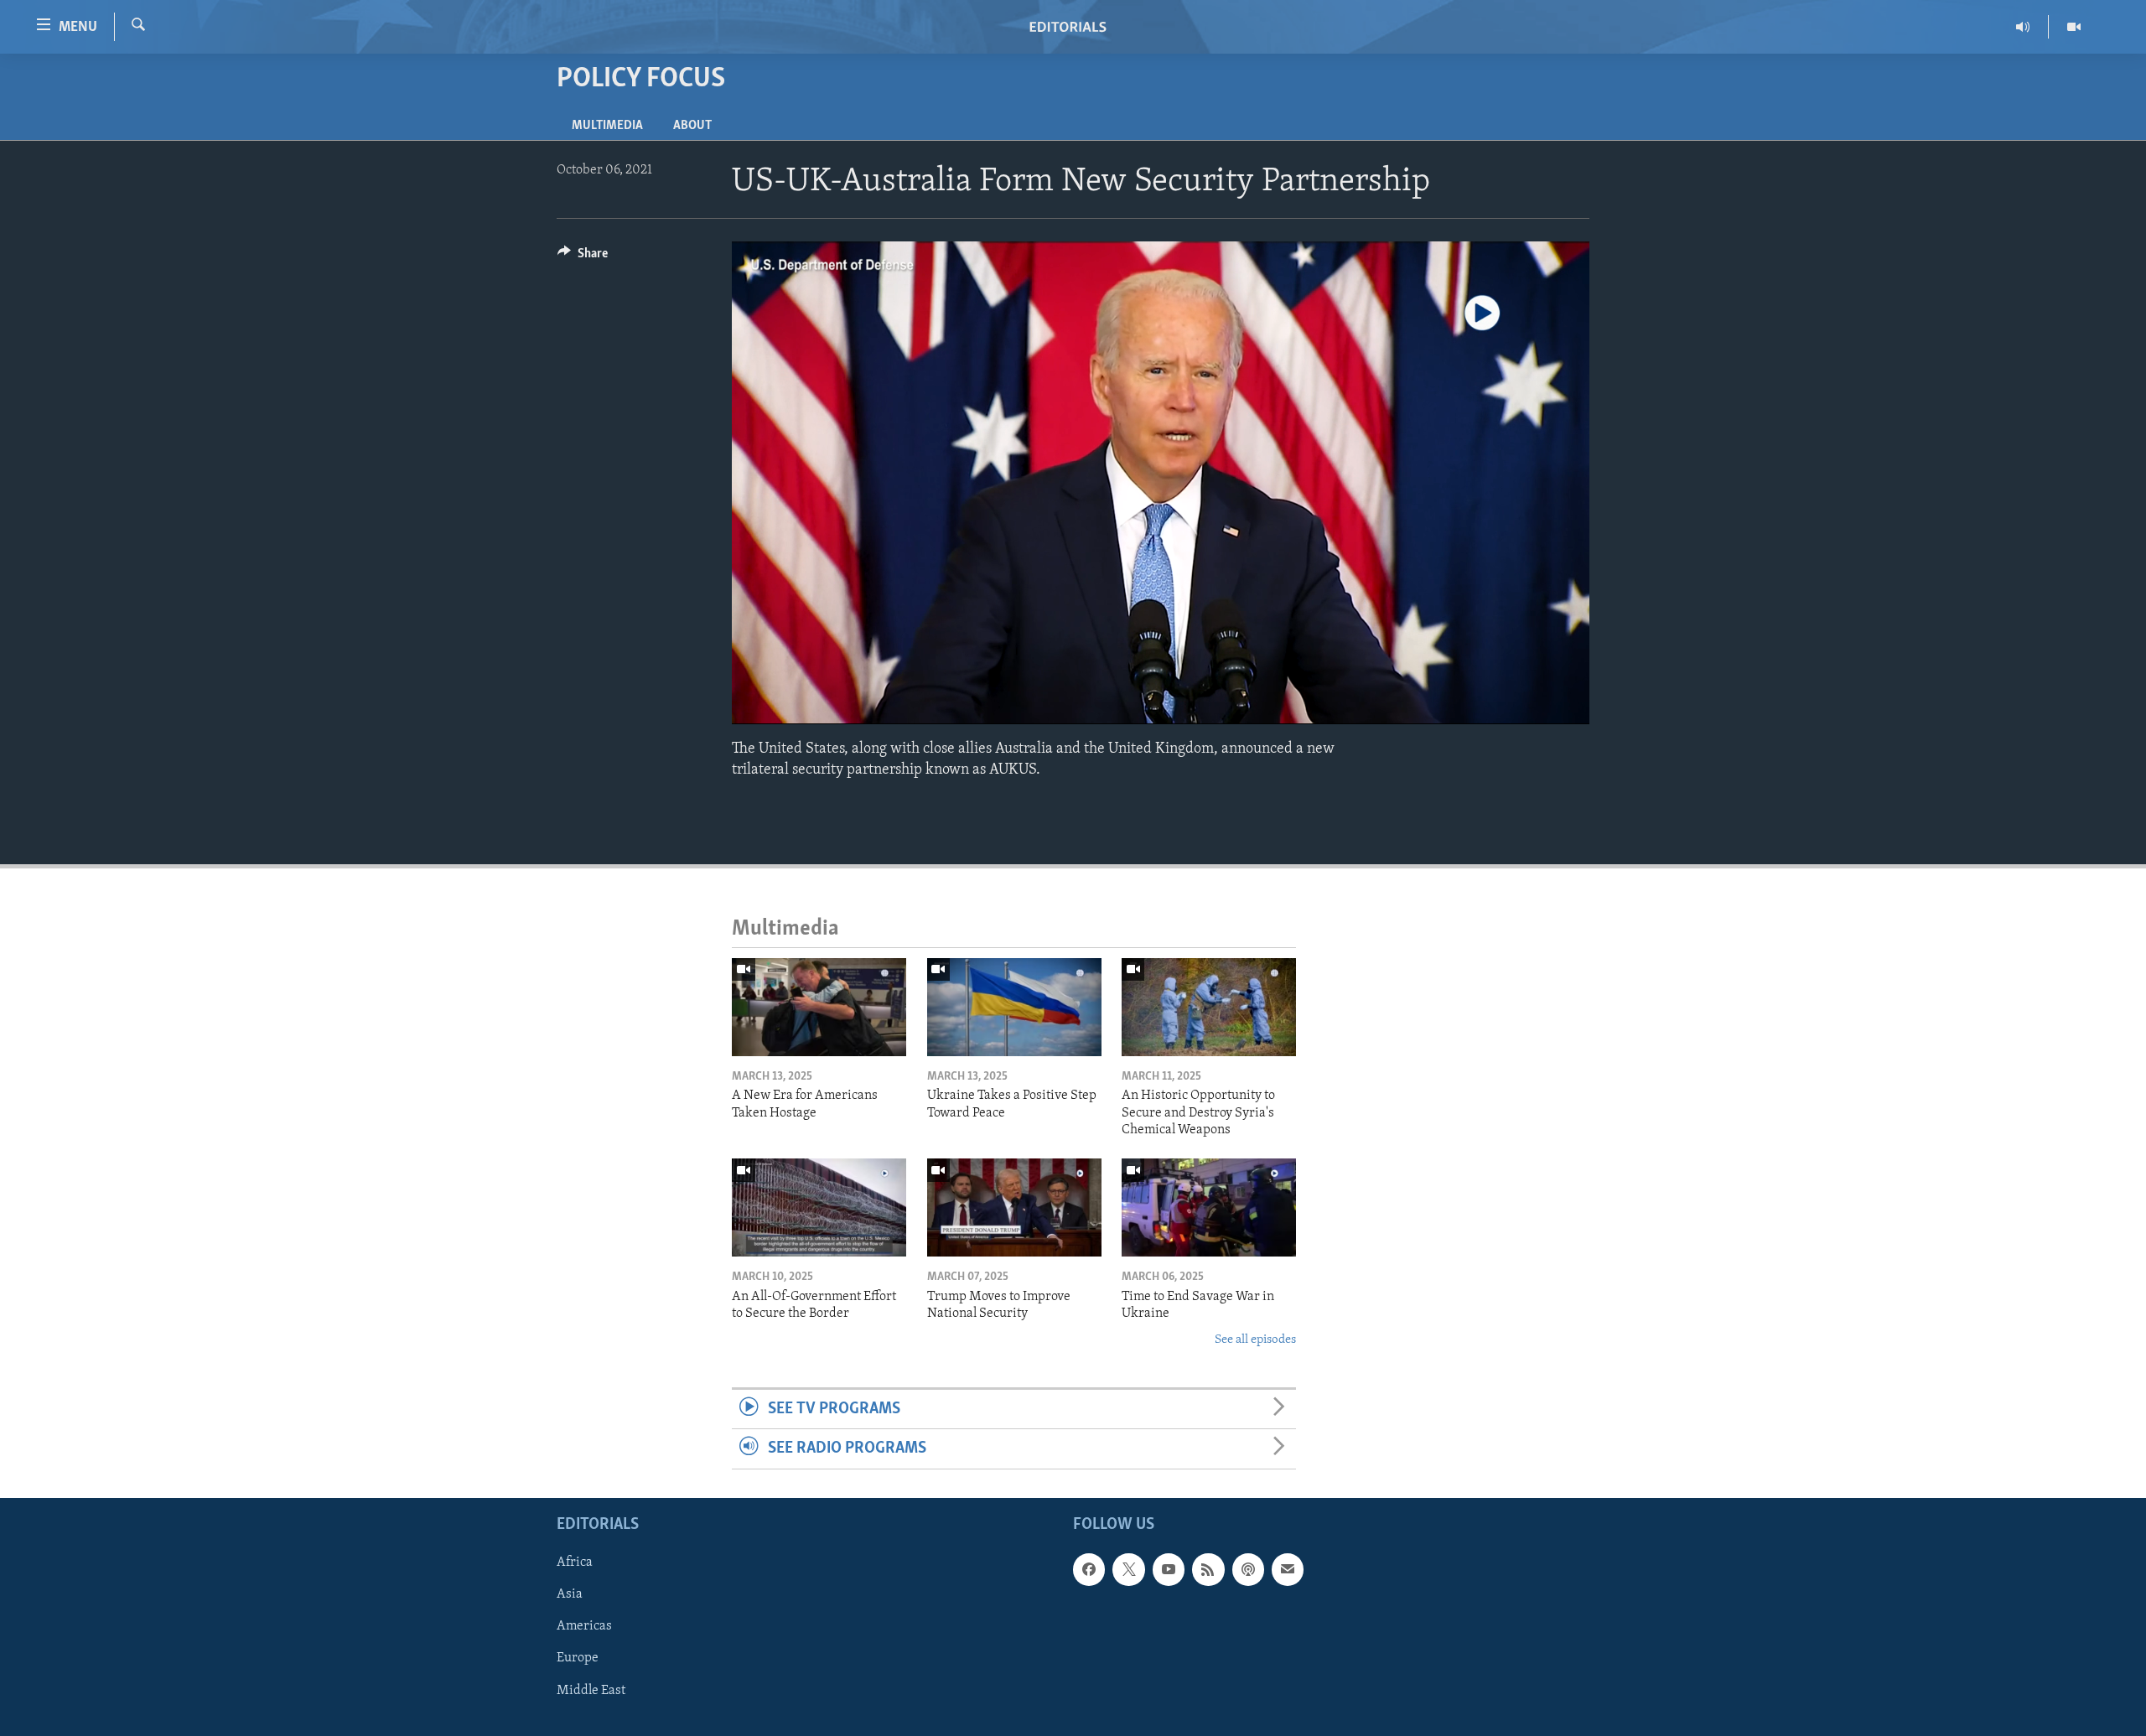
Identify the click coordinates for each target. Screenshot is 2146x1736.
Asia (570, 1594)
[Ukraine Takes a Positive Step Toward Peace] (1014, 1007)
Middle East (591, 1690)
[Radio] (2023, 27)
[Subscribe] (1288, 1569)
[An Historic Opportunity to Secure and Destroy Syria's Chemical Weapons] (1209, 1007)
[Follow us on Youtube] (1169, 1569)
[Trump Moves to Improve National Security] (1014, 1207)
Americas (584, 1626)
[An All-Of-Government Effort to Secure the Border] (819, 1207)
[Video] (2074, 27)
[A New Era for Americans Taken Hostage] (819, 1007)
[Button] (583, 257)
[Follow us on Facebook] (1089, 1569)
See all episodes (1255, 1340)
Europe (578, 1658)
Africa (575, 1562)
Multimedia (607, 126)
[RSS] (1208, 1569)
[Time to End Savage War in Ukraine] (1209, 1207)
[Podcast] (1248, 1569)
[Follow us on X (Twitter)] (1128, 1569)
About (692, 126)
